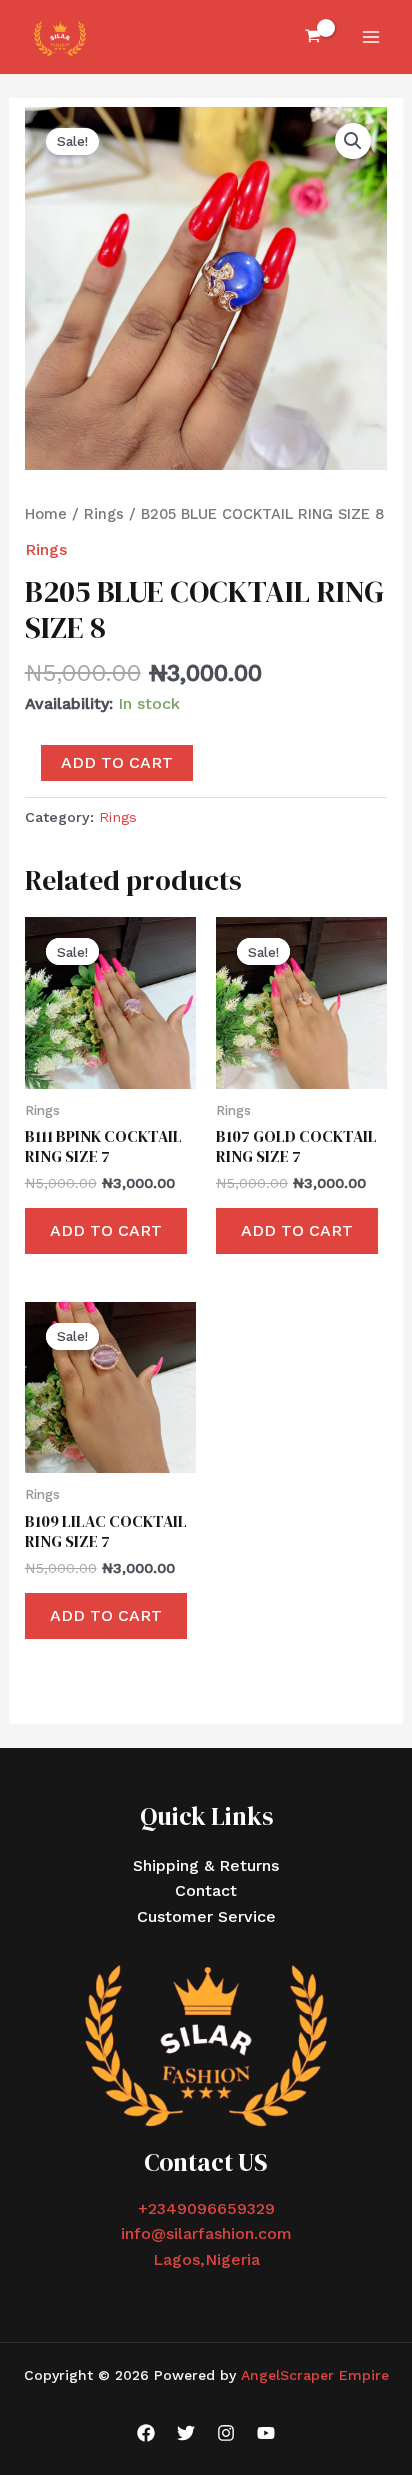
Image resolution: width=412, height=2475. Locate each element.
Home (46, 514)
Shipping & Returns (206, 1865)
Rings (104, 514)
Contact (206, 1890)
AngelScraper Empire (315, 2375)
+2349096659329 (206, 2208)
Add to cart (117, 762)
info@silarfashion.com (206, 2233)
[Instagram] (226, 2433)
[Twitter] (186, 2433)
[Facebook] (146, 2433)
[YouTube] (266, 2433)
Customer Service (206, 1916)
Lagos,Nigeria (206, 2259)
